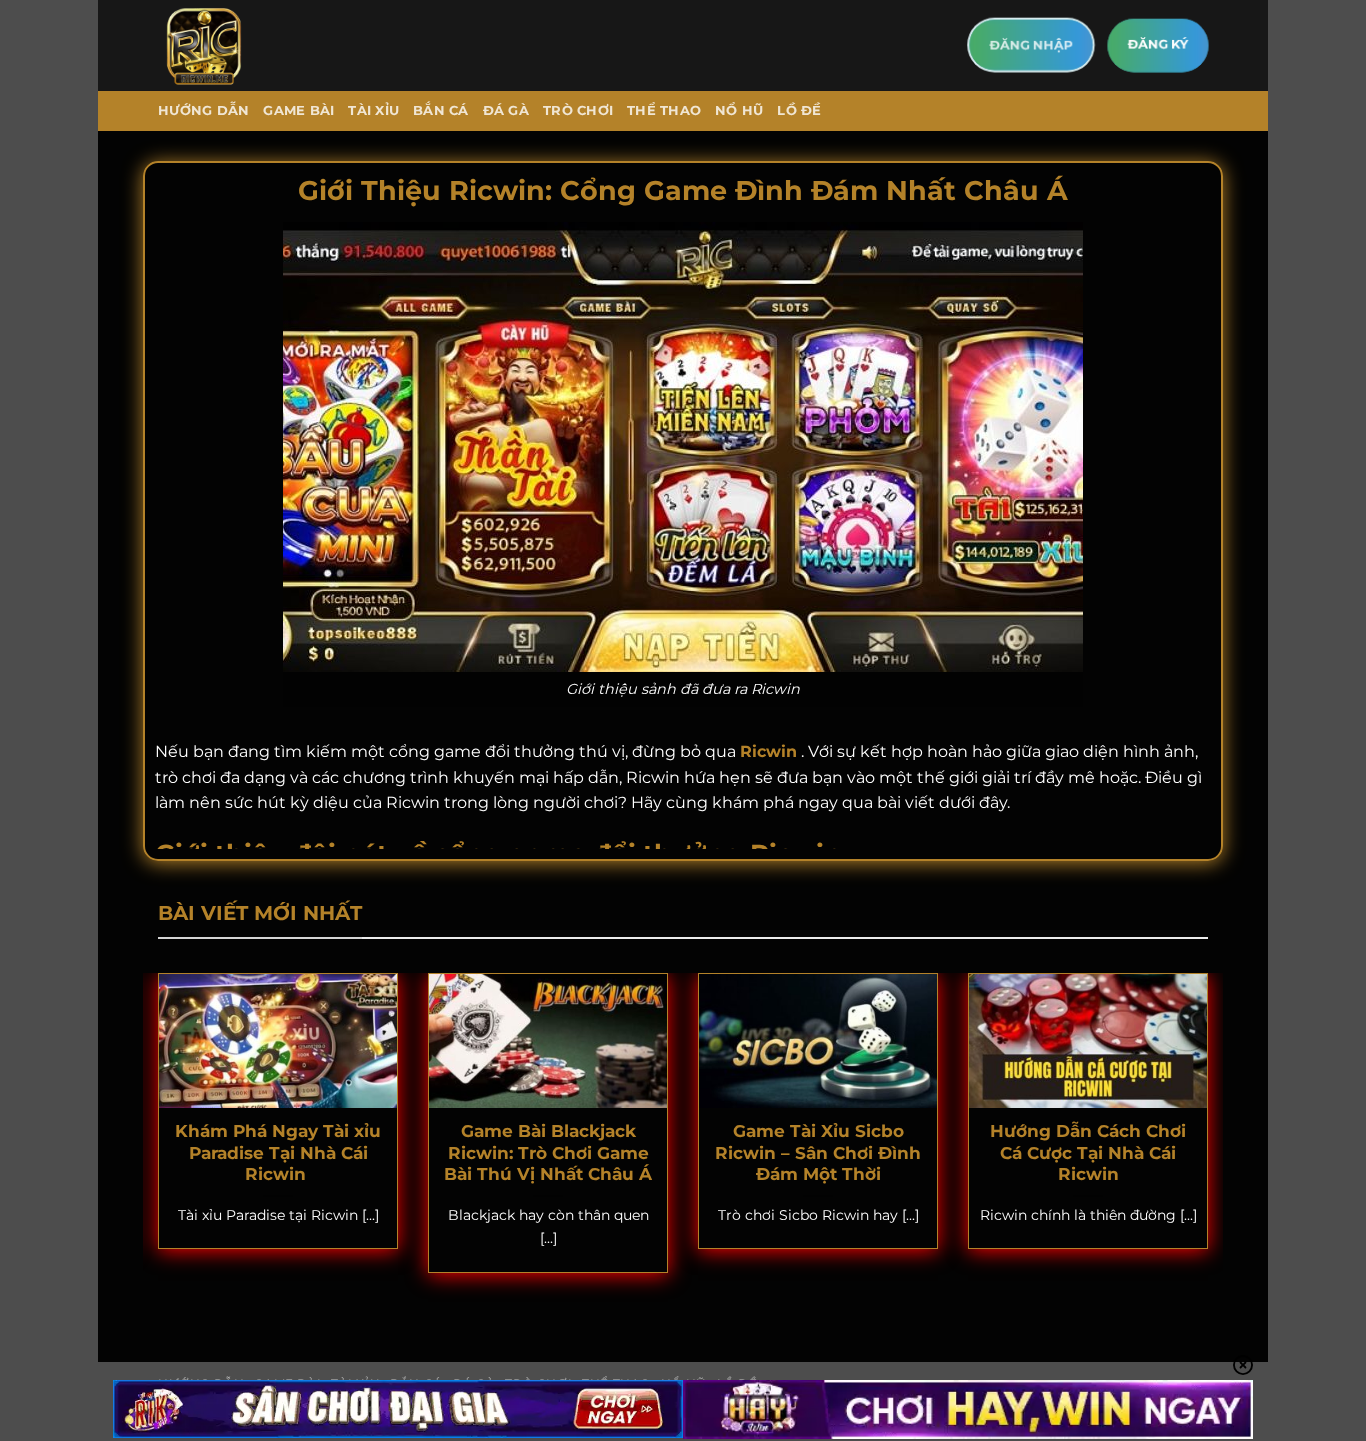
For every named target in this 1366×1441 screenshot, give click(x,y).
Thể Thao (664, 110)
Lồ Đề (799, 110)
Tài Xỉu (373, 110)
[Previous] (154, 1136)
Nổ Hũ (739, 110)
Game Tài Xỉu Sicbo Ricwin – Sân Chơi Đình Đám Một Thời (818, 1152)
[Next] (1212, 1136)
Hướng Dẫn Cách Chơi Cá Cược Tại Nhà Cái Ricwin (1088, 1152)
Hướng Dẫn (203, 110)
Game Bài (298, 110)
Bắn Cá (441, 110)
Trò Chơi (578, 110)
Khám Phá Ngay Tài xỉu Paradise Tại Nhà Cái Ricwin (278, 1152)
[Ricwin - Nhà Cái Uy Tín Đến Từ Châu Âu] (241, 45)
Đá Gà (506, 110)
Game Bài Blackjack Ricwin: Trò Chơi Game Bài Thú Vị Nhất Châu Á (548, 1152)
